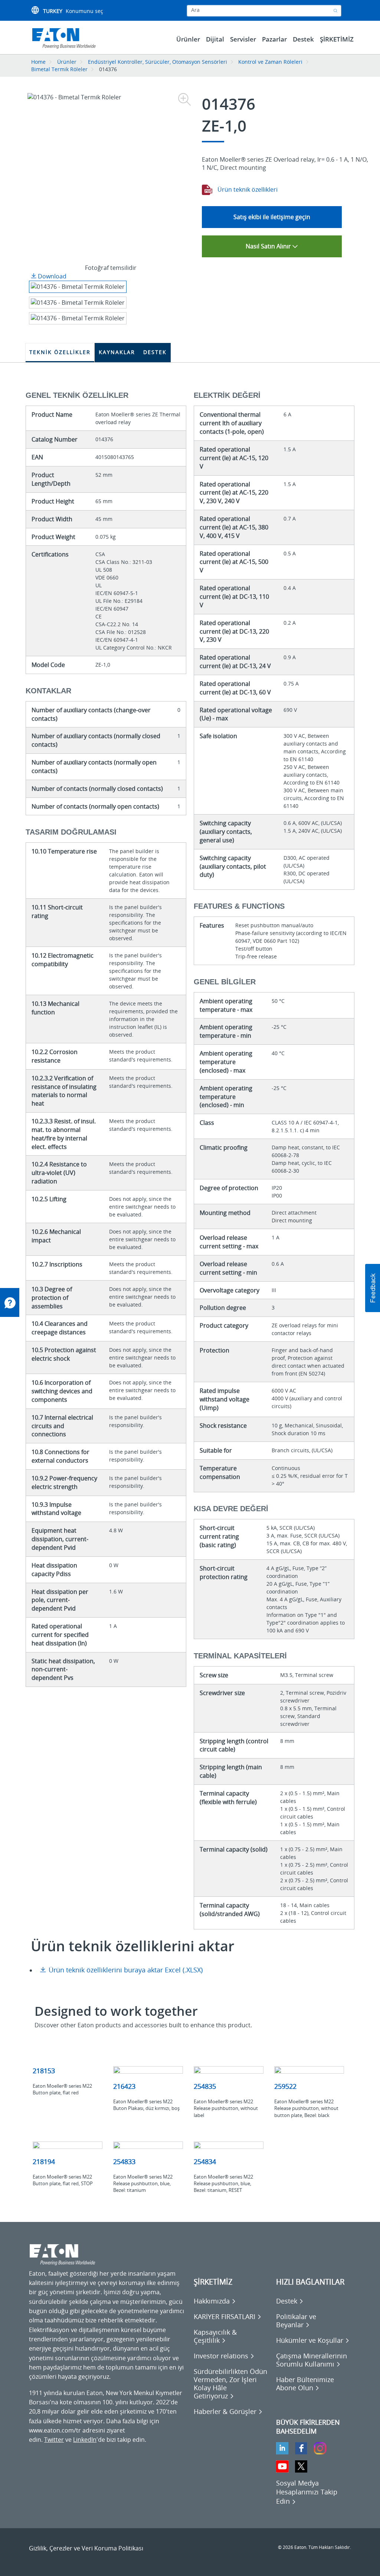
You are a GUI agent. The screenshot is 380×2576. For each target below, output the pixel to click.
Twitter (54, 2440)
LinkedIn (85, 2440)
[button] (373, 1288)
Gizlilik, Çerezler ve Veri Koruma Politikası (86, 2548)
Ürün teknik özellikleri (247, 189)
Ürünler (67, 62)
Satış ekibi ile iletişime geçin (272, 217)
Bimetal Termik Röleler (59, 69)
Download (51, 276)
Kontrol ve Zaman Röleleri (270, 62)
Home (38, 62)
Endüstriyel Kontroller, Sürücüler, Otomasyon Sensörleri (158, 62)
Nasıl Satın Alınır (269, 246)
